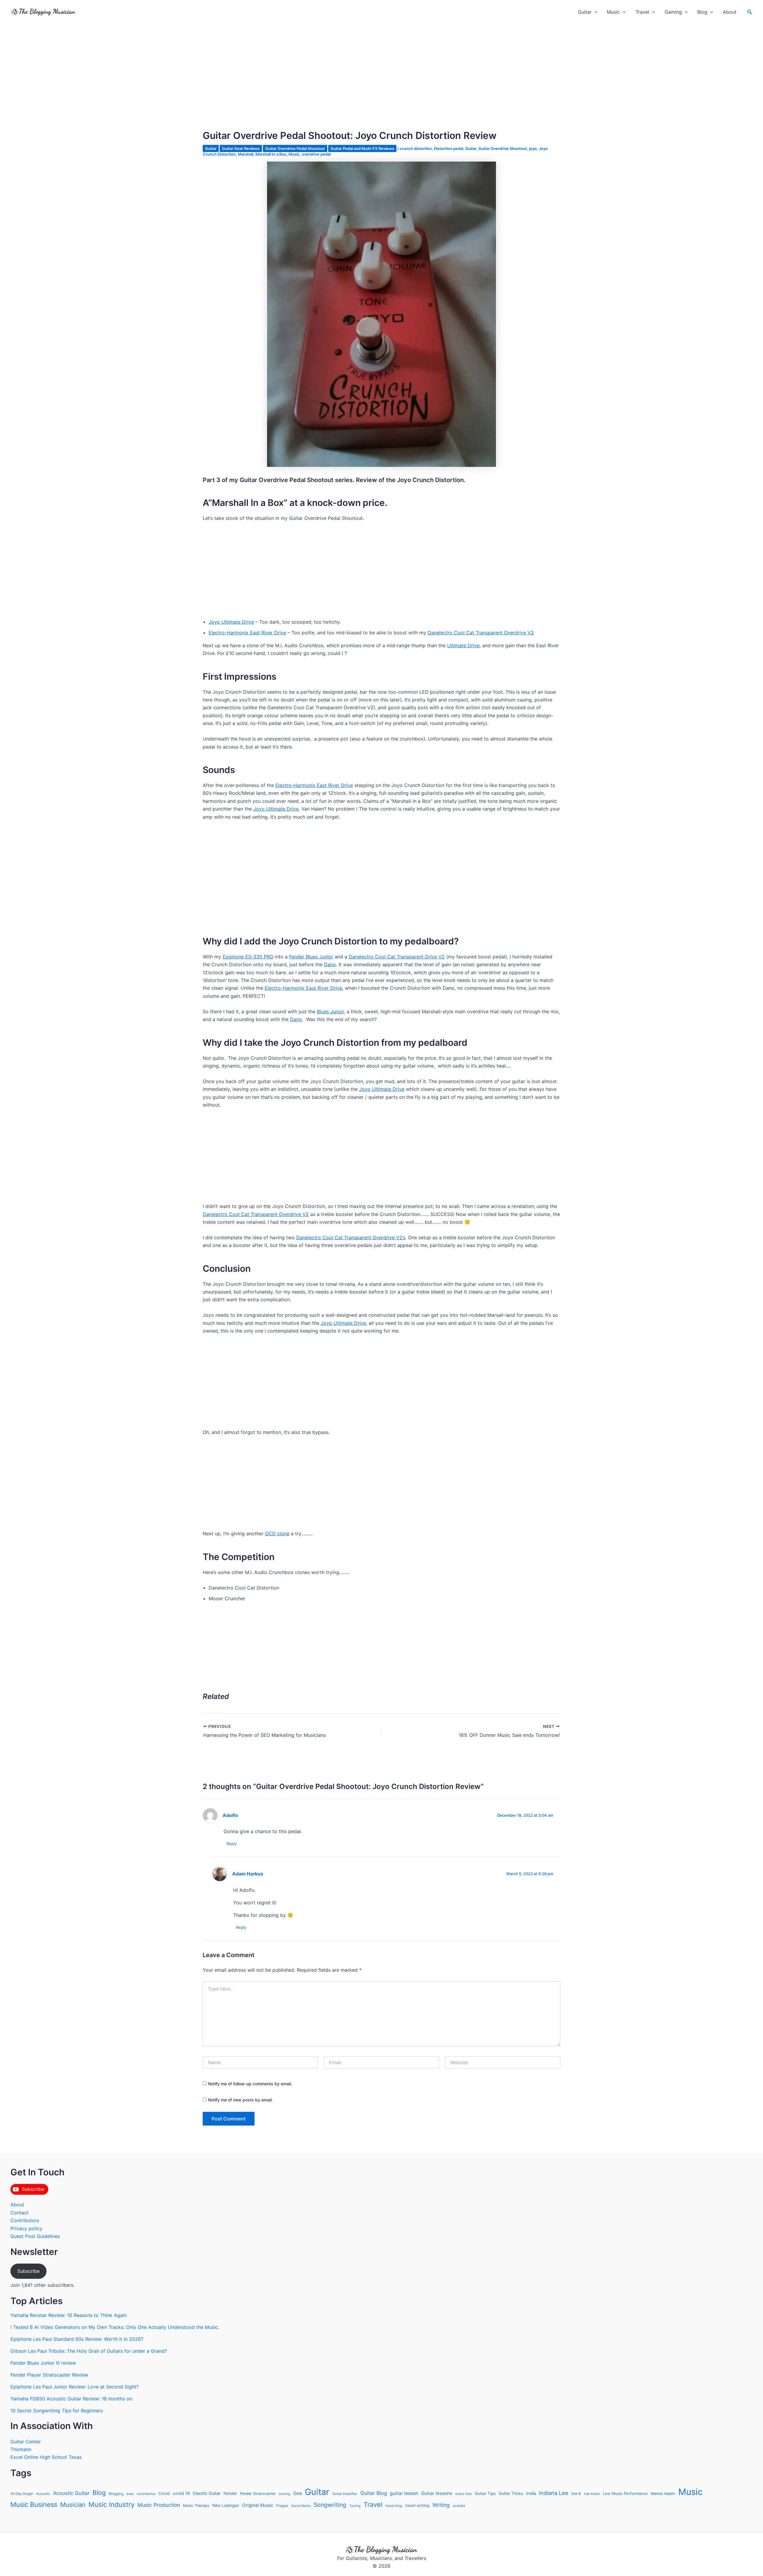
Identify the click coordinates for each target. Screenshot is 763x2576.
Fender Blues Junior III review (43, 2363)
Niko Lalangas (226, 2505)
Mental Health (663, 2494)
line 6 (576, 2494)
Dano (330, 964)
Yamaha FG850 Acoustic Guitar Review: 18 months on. (72, 2399)
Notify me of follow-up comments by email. (250, 2084)
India (531, 2493)
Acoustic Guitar (71, 2493)
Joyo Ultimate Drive (231, 622)
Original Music (258, 2505)
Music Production (159, 2505)
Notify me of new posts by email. (240, 2100)
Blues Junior (330, 1011)
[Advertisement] (381, 86)
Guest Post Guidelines (35, 2236)
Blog (702, 12)
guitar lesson (404, 2493)
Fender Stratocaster (258, 2494)
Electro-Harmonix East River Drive (247, 633)
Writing (441, 2505)
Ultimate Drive (463, 645)
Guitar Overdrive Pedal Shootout (295, 148)
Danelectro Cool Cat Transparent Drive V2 (397, 957)
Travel (642, 12)
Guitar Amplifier (345, 2494)
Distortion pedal (449, 148)
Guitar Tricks (511, 2493)
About (730, 12)
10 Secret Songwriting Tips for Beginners (57, 2411)
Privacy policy (26, 2228)
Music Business (34, 2504)
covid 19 (181, 2493)
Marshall (246, 154)
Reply (232, 1844)
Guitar (585, 12)
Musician (73, 2505)
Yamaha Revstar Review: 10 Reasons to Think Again (69, 2315)
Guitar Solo (463, 2494)
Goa (298, 2493)
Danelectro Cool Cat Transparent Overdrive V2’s (351, 1237)
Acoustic (43, 2494)
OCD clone (277, 1533)
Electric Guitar (207, 2493)
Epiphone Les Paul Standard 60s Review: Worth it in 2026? (77, 2339)
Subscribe (28, 2271)
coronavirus (146, 2494)
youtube (459, 2506)
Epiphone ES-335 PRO (248, 957)
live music (592, 2494)
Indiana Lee (554, 2493)
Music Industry (111, 2504)
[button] (595, 12)
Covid (164, 2493)
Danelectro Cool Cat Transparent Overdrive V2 (481, 633)
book (130, 2494)
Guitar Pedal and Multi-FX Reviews (362, 148)
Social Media (301, 2506)
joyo (533, 148)
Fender (230, 2493)
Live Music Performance (625, 2493)
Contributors (25, 2220)
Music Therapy (196, 2505)
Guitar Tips (485, 2493)
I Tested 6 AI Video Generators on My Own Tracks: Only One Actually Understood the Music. (115, 2327)
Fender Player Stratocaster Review (49, 2375)
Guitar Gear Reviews (241, 148)
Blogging (116, 2494)
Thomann (21, 2449)
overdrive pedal (316, 154)
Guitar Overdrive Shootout (503, 148)
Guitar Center (26, 2442)
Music (613, 12)
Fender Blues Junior (311, 957)
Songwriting (330, 2505)
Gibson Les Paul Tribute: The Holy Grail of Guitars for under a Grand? (89, 2351)
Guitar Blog (374, 2493)
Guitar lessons (437, 2493)
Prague (282, 2505)
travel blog (394, 2506)
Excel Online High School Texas (46, 2457)
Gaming (673, 12)
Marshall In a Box (271, 154)
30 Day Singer (22, 2494)
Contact (20, 2213)
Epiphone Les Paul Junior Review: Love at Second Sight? (75, 2387)
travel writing (417, 2505)
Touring (355, 2506)
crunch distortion (416, 148)
